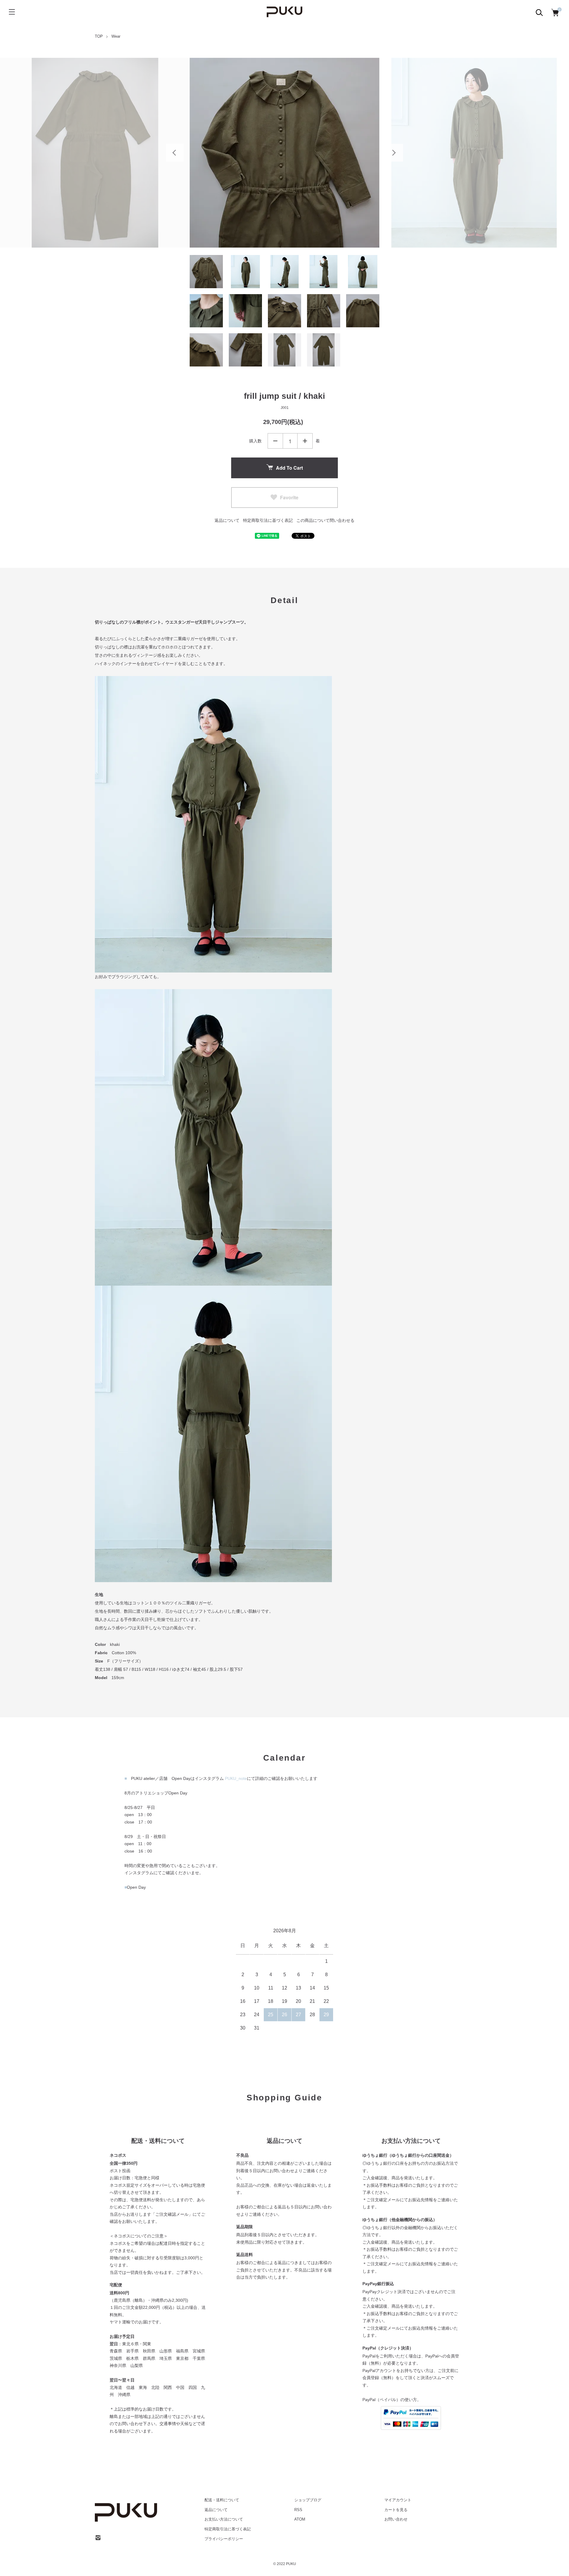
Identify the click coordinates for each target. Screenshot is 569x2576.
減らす (275, 441)
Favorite (289, 497)
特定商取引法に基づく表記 (268, 520)
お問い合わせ (396, 2519)
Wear (116, 36)
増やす (305, 441)
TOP (99, 36)
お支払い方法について (224, 2519)
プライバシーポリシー (224, 2539)
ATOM (300, 2519)
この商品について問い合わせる (325, 520)
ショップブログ (308, 2500)
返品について (227, 520)
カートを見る (396, 2510)
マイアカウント (398, 2500)
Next (394, 153)
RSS (298, 2510)
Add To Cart (289, 468)
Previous (175, 153)
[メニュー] (12, 12)
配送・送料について (222, 2500)
